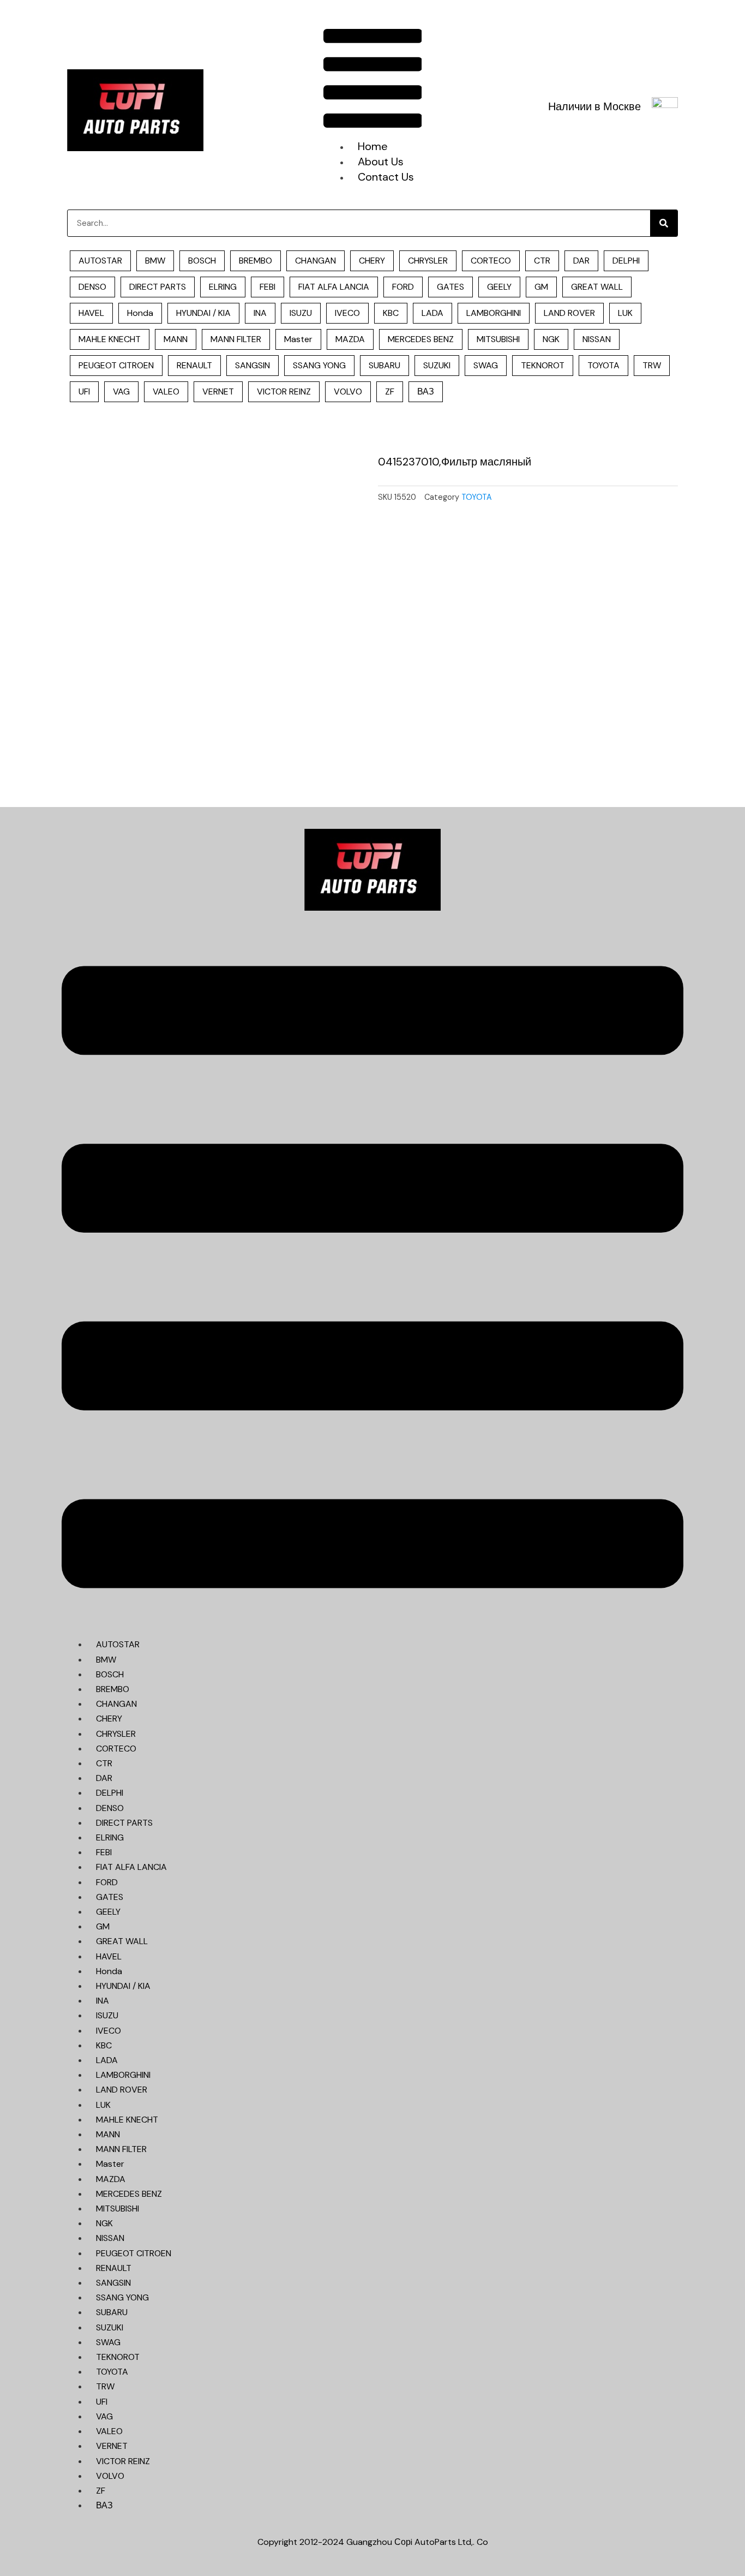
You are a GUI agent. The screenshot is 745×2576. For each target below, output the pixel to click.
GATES (450, 287)
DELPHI (626, 261)
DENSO (92, 287)
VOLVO (348, 392)
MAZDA (350, 339)
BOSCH (202, 261)
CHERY (372, 261)
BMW (155, 261)
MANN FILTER (236, 339)
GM (541, 287)
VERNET (218, 392)
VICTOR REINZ (284, 392)
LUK (625, 313)
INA (260, 313)
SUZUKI (437, 365)
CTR (542, 261)
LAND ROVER (569, 313)
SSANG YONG (319, 365)
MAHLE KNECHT (110, 339)
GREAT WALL (597, 287)
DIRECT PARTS (158, 287)
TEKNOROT (543, 365)
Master (298, 339)
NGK (551, 339)
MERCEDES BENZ (421, 339)
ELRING (223, 287)
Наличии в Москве (594, 106)
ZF (390, 392)
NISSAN (597, 339)
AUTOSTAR (100, 261)
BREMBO (256, 261)
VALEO (166, 392)
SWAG (486, 365)
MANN (176, 339)
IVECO (347, 313)
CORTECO (491, 261)
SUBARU (384, 365)
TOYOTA (603, 365)
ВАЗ (426, 392)
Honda (140, 313)
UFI (84, 392)
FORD (403, 287)
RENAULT (194, 365)
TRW (652, 365)
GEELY (499, 287)
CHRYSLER (428, 261)
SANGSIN (253, 365)
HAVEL (91, 313)
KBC (391, 313)
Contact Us (386, 177)
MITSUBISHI (498, 339)
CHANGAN (316, 261)
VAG (121, 392)
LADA (432, 313)
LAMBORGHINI (494, 313)
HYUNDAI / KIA (203, 313)
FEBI (268, 287)
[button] (373, 80)
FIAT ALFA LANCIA (334, 287)
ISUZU (301, 313)
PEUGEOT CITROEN (116, 365)
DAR (581, 261)
